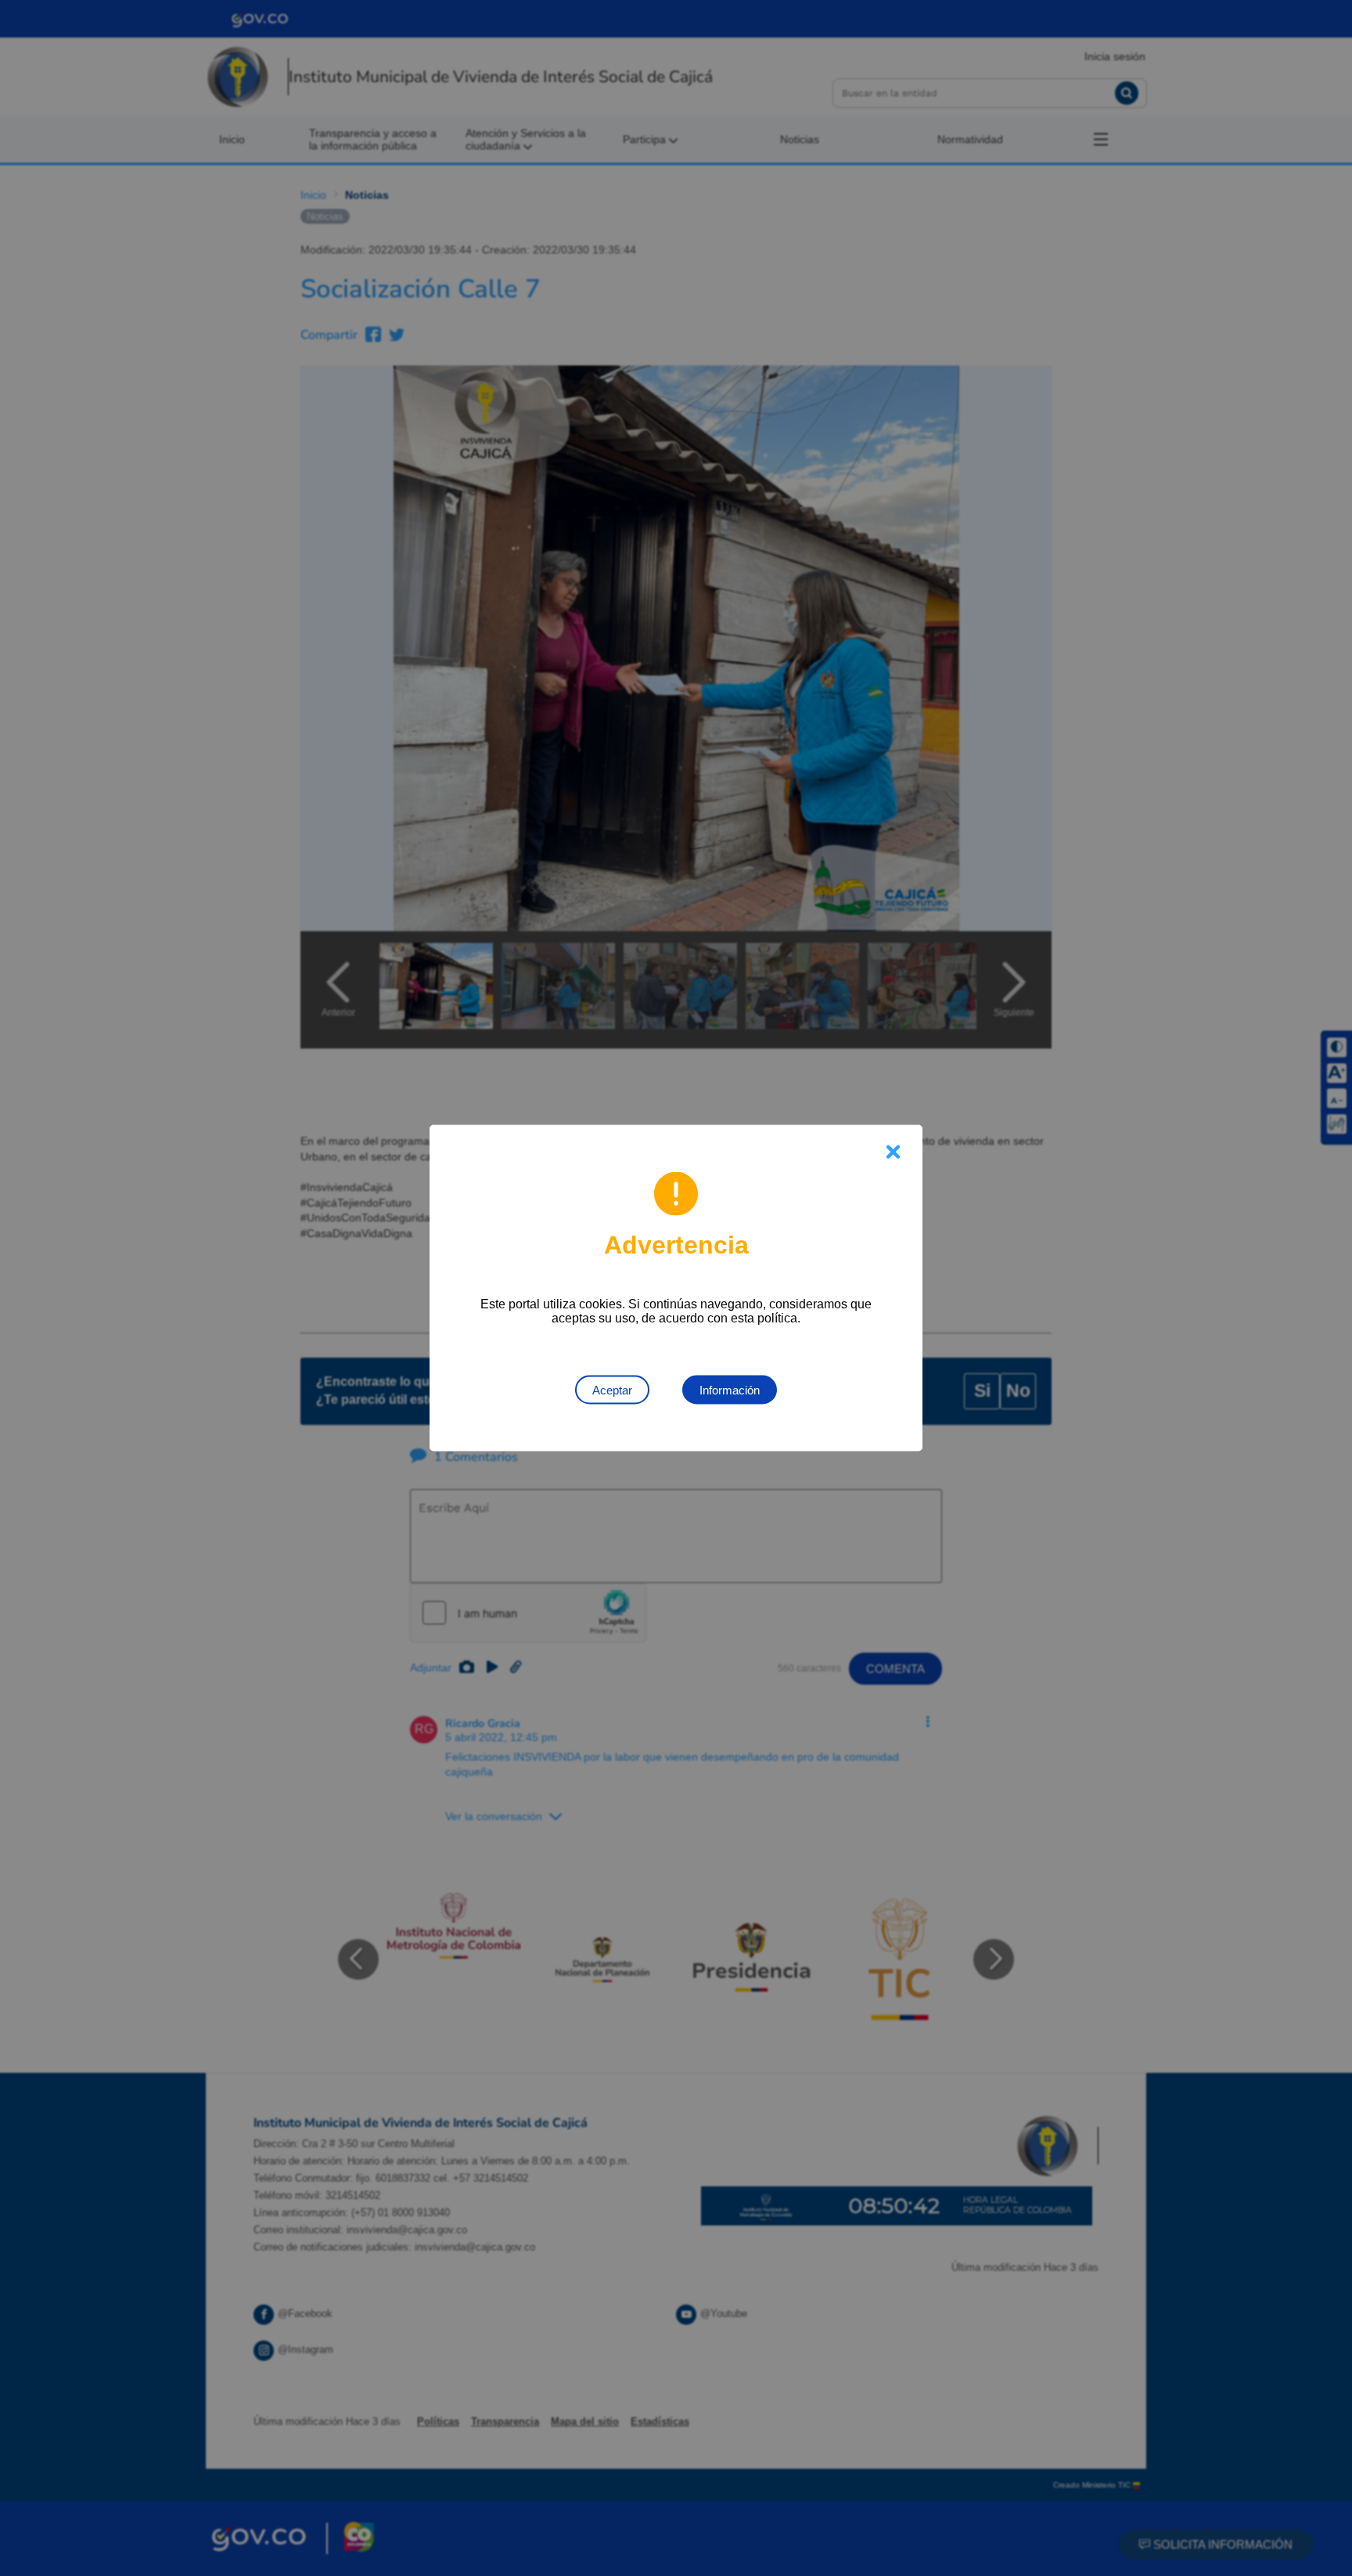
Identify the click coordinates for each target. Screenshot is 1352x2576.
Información (730, 1390)
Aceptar (612, 1390)
